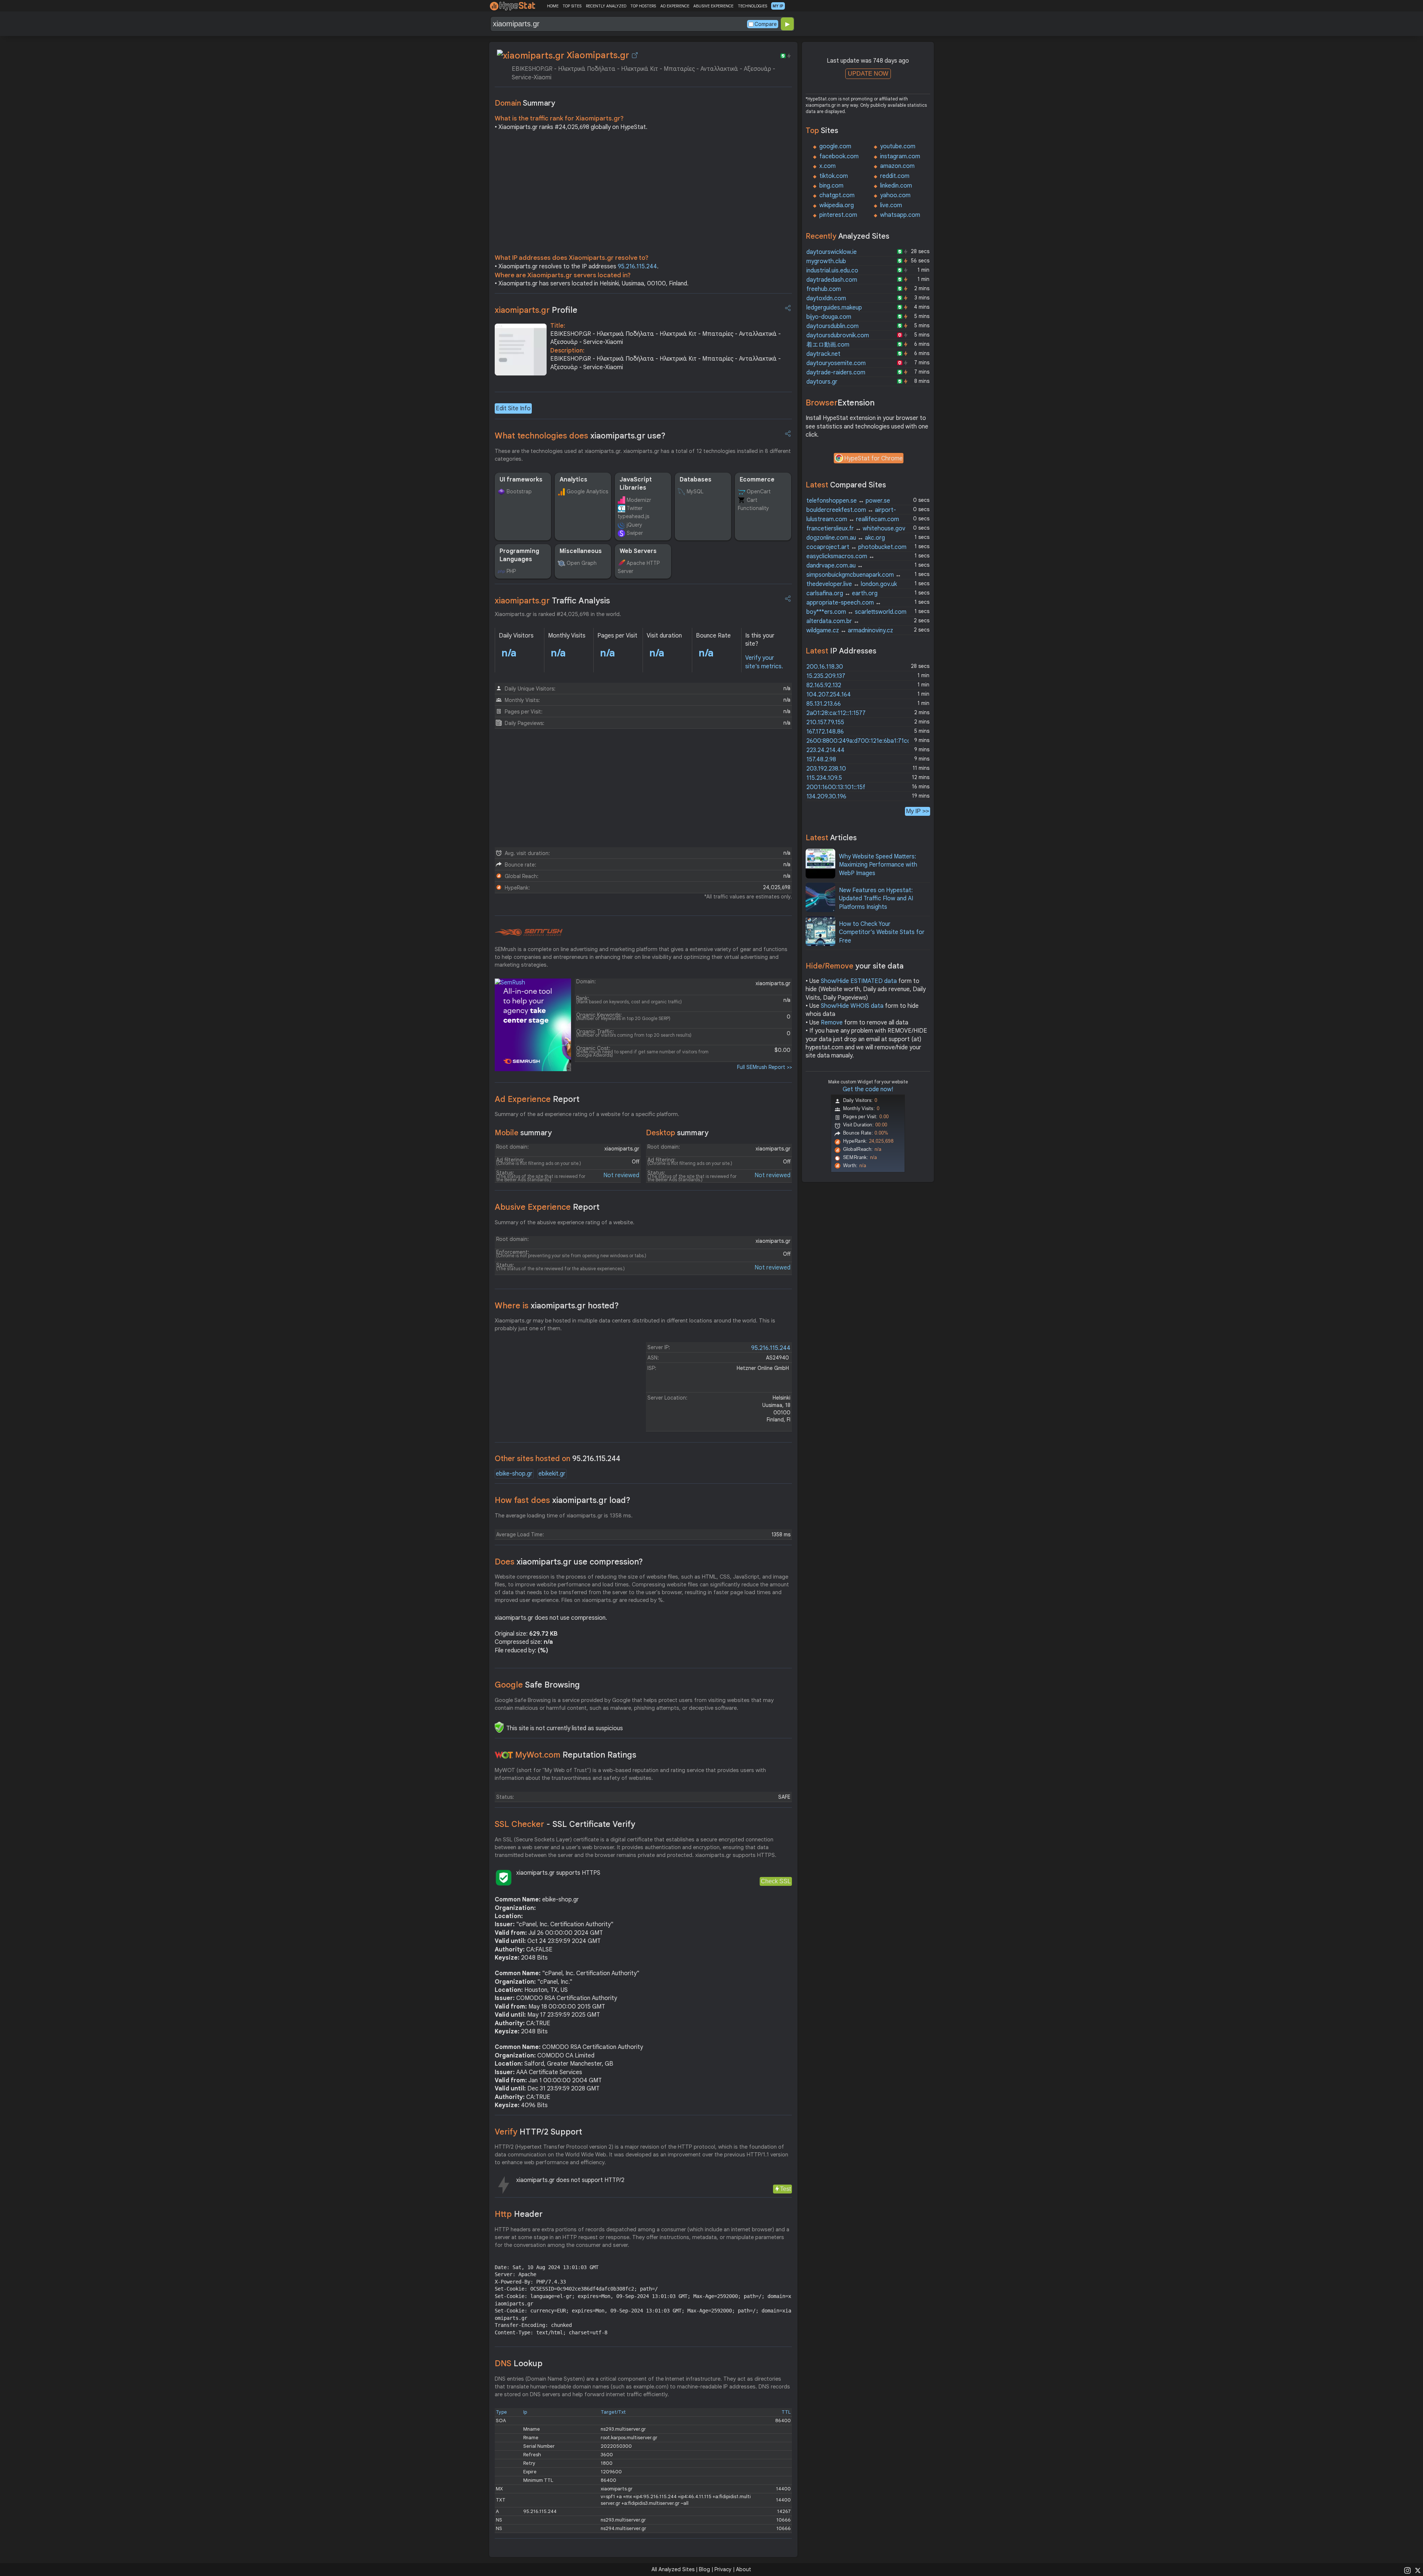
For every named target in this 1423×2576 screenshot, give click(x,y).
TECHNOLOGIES (752, 6)
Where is (557, 1306)
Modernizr (639, 500)
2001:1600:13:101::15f (836, 787)
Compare (766, 24)
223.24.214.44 (825, 750)
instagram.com (900, 156)
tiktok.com (834, 176)
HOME (553, 6)
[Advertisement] (643, 194)
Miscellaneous (581, 551)
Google (537, 1685)
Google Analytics (587, 491)
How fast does (563, 1500)
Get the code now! (868, 1089)
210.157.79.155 (825, 722)
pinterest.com (838, 215)
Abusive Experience (547, 1207)
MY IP (778, 6)
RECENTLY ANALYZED (606, 6)
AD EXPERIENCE (675, 6)
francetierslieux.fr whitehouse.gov (856, 529)
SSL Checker (565, 1824)
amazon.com (897, 166)
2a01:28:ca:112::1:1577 (836, 713)
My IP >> (918, 811)
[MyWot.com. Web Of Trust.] (504, 1755)
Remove (832, 1023)
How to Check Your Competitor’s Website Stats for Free (882, 932)
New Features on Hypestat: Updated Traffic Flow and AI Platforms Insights (876, 899)
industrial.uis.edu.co (832, 271)
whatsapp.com (900, 215)
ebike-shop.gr (514, 1474)
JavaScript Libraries (636, 484)
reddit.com (895, 176)
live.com (891, 205)
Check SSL (776, 1881)
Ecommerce (757, 480)
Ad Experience (537, 1099)
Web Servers (638, 551)
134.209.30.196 (826, 797)
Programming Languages (519, 555)
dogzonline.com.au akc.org (846, 538)
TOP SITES (572, 6)
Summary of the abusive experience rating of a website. (565, 1222)
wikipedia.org (837, 205)
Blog (704, 2569)
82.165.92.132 (824, 685)
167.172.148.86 (825, 732)
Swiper (635, 533)
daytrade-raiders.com (836, 373)
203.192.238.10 (826, 769)
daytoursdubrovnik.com (838, 335)
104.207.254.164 (829, 695)
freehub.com (824, 289)
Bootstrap (519, 491)
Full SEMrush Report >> (764, 1067)
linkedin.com (896, 186)
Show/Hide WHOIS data (852, 1006)
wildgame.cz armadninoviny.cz (850, 630)
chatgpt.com (837, 195)
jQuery (634, 525)
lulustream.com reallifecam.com (853, 519)
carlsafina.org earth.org (842, 593)
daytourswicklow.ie (832, 252)
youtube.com (898, 146)
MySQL (695, 491)
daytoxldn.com (826, 298)
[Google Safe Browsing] (499, 1727)
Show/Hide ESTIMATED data (859, 981)
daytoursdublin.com (832, 326)
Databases (696, 480)
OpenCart (759, 491)
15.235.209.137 (826, 676)
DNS (519, 2363)
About (744, 2569)
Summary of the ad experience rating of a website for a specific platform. (587, 1114)
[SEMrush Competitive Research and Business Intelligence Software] (529, 933)
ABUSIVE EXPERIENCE (713, 6)
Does (569, 1562)
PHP (511, 571)
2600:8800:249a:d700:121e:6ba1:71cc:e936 (866, 741)
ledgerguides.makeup (834, 308)
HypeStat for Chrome (873, 458)
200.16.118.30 (825, 667)
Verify (538, 2132)
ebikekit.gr (552, 1474)
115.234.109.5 (824, 778)
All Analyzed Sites (673, 2569)
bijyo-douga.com (829, 317)
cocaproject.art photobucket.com (856, 547)
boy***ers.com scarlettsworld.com (856, 612)
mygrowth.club (826, 261)
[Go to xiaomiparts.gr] (635, 55)
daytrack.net (823, 354)
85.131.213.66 (824, 704)
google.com (835, 146)
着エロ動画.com (828, 345)
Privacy (723, 2569)
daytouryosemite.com (836, 363)
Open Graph (582, 563)
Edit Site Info (513, 408)
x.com (827, 166)
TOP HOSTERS (643, 6)
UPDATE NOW (868, 74)
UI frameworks (521, 480)
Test (785, 2189)
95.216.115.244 (637, 266)
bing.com (831, 186)
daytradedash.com (832, 280)
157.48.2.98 (821, 759)
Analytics (573, 480)
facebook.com (839, 156)
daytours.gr (822, 382)
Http (519, 2214)
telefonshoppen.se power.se (848, 501)
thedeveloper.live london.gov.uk (852, 584)
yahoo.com (895, 195)
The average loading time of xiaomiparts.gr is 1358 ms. (564, 1516)
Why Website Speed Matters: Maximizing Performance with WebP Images (878, 865)
